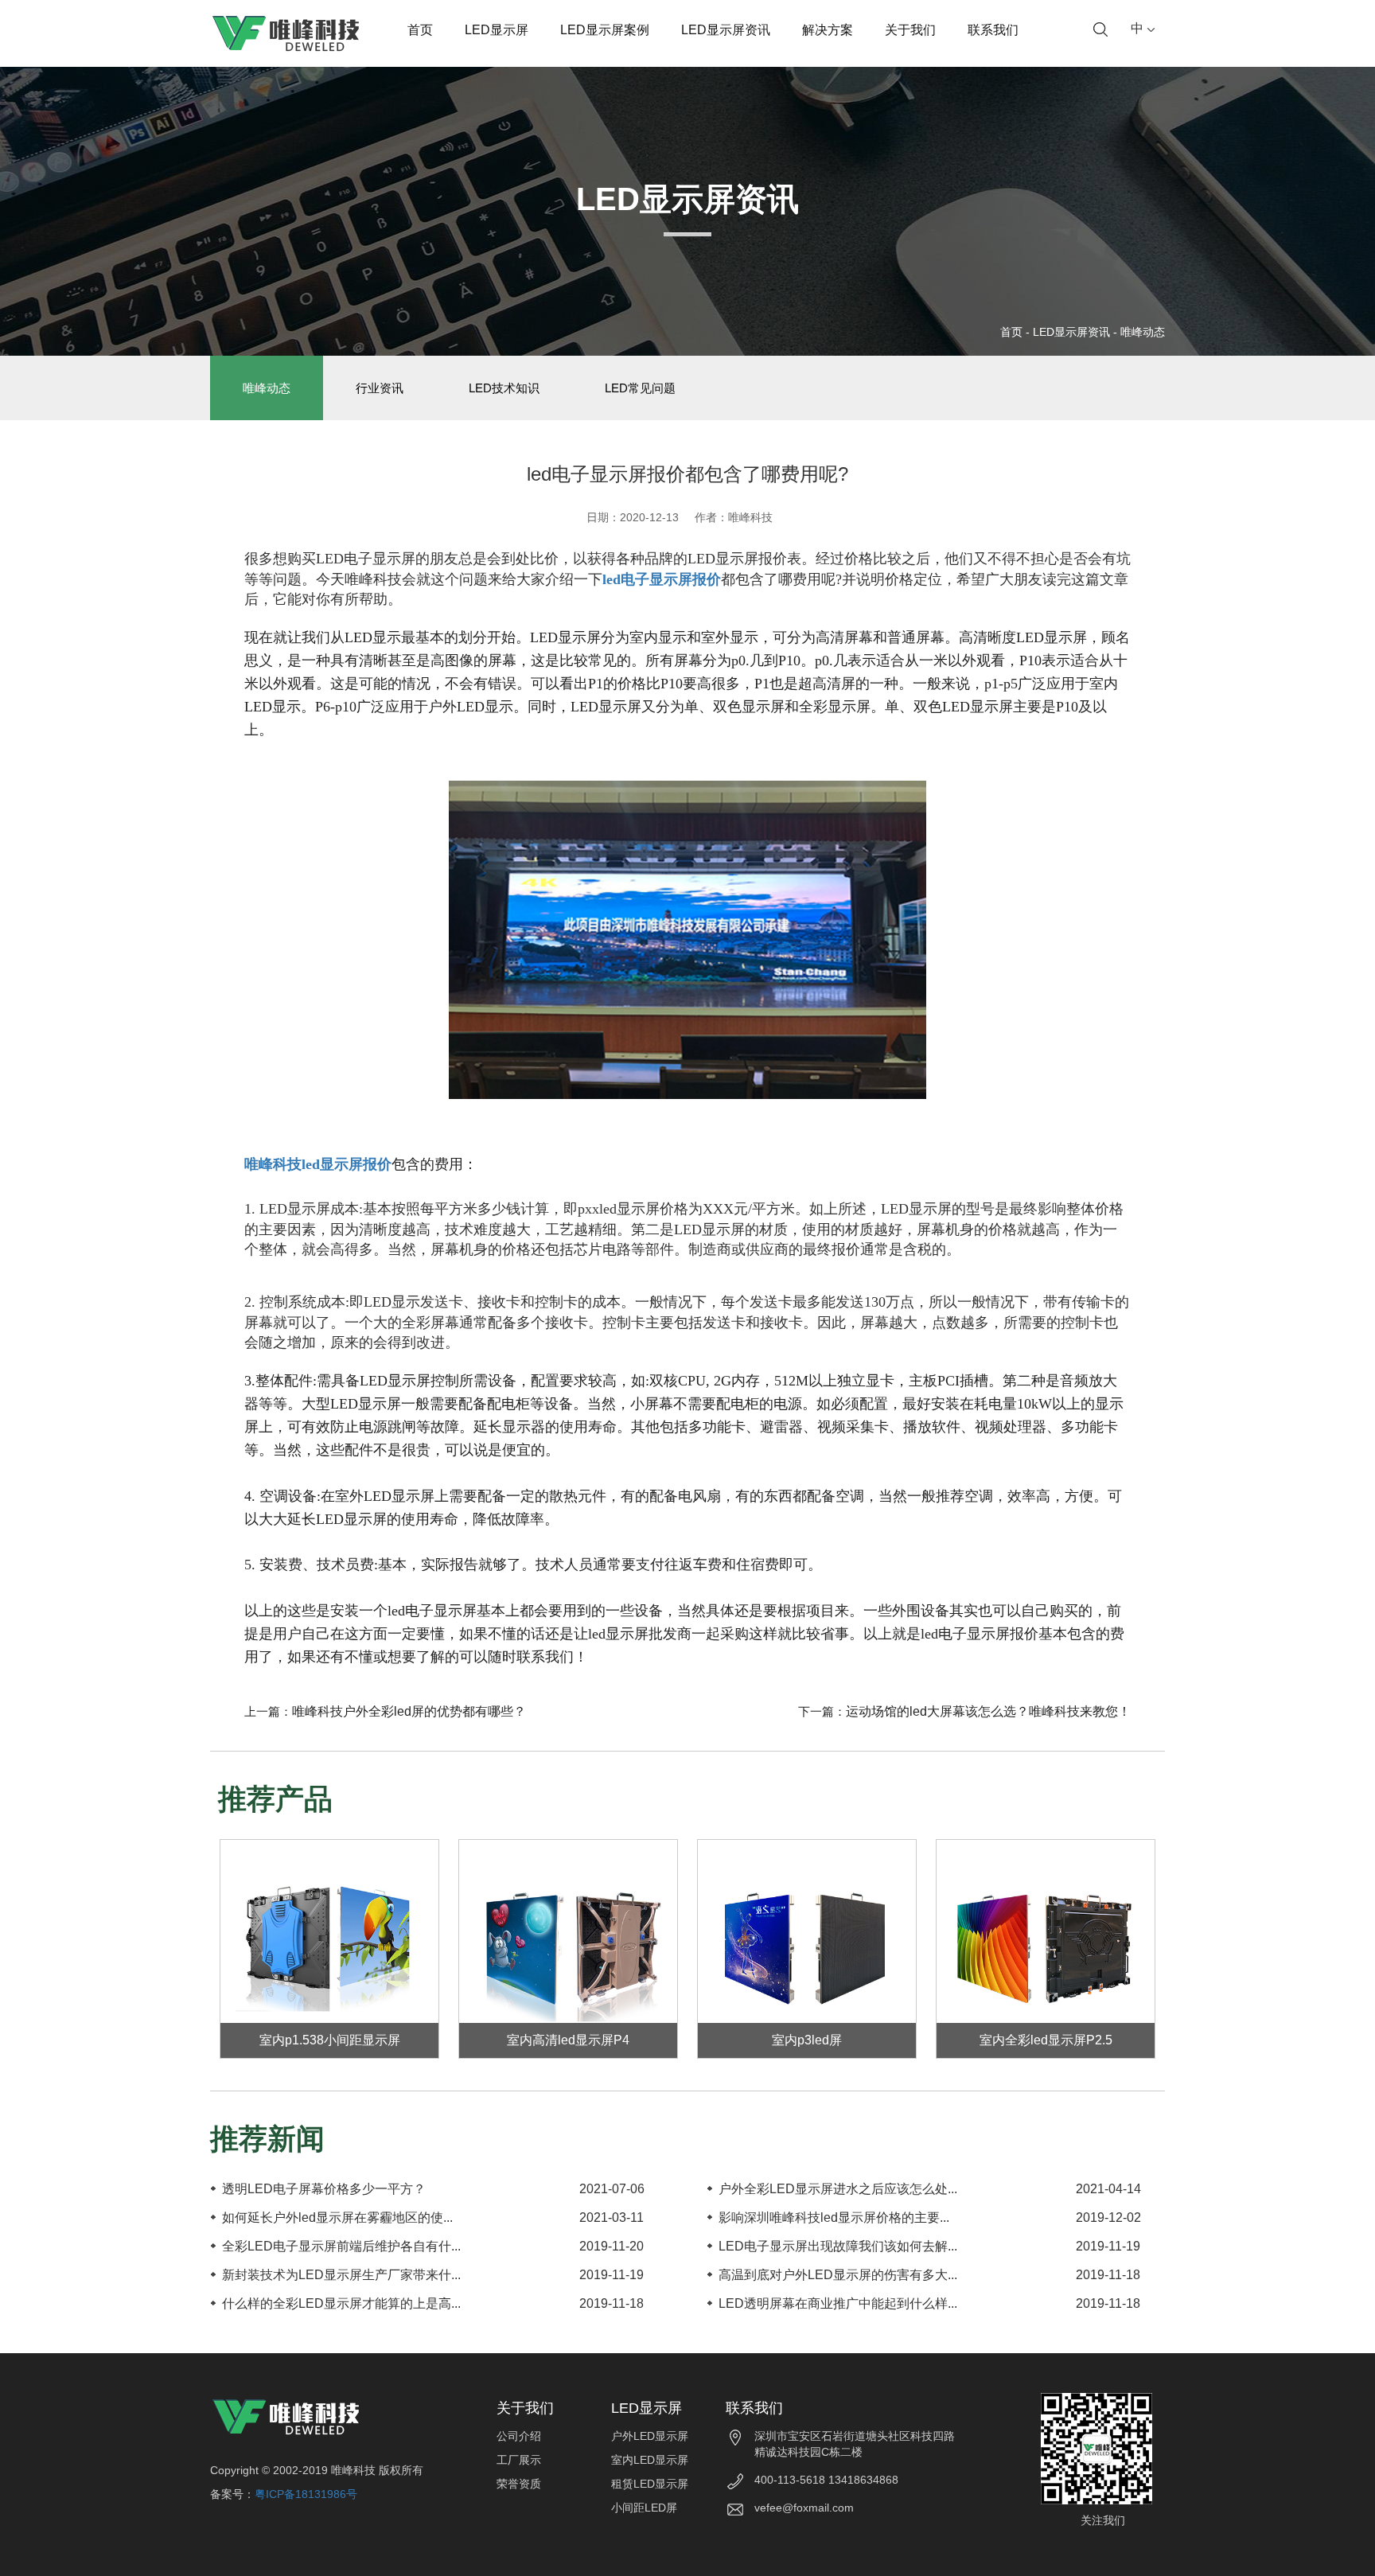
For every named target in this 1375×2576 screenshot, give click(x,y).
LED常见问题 (640, 388)
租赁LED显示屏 (650, 2484)
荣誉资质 (519, 2484)
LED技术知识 (504, 388)
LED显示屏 (497, 30)
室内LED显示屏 (650, 2460)
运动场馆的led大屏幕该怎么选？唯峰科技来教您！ (988, 1711)
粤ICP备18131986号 (306, 2494)
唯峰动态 (1143, 332)
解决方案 (828, 30)
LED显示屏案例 (605, 30)
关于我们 (910, 30)
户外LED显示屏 (650, 2436)
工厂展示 (519, 2460)
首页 (420, 30)
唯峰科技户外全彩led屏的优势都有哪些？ (409, 1711)
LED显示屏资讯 (726, 30)
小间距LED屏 (644, 2508)
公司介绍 (519, 2436)
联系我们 (993, 30)
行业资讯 (380, 388)
